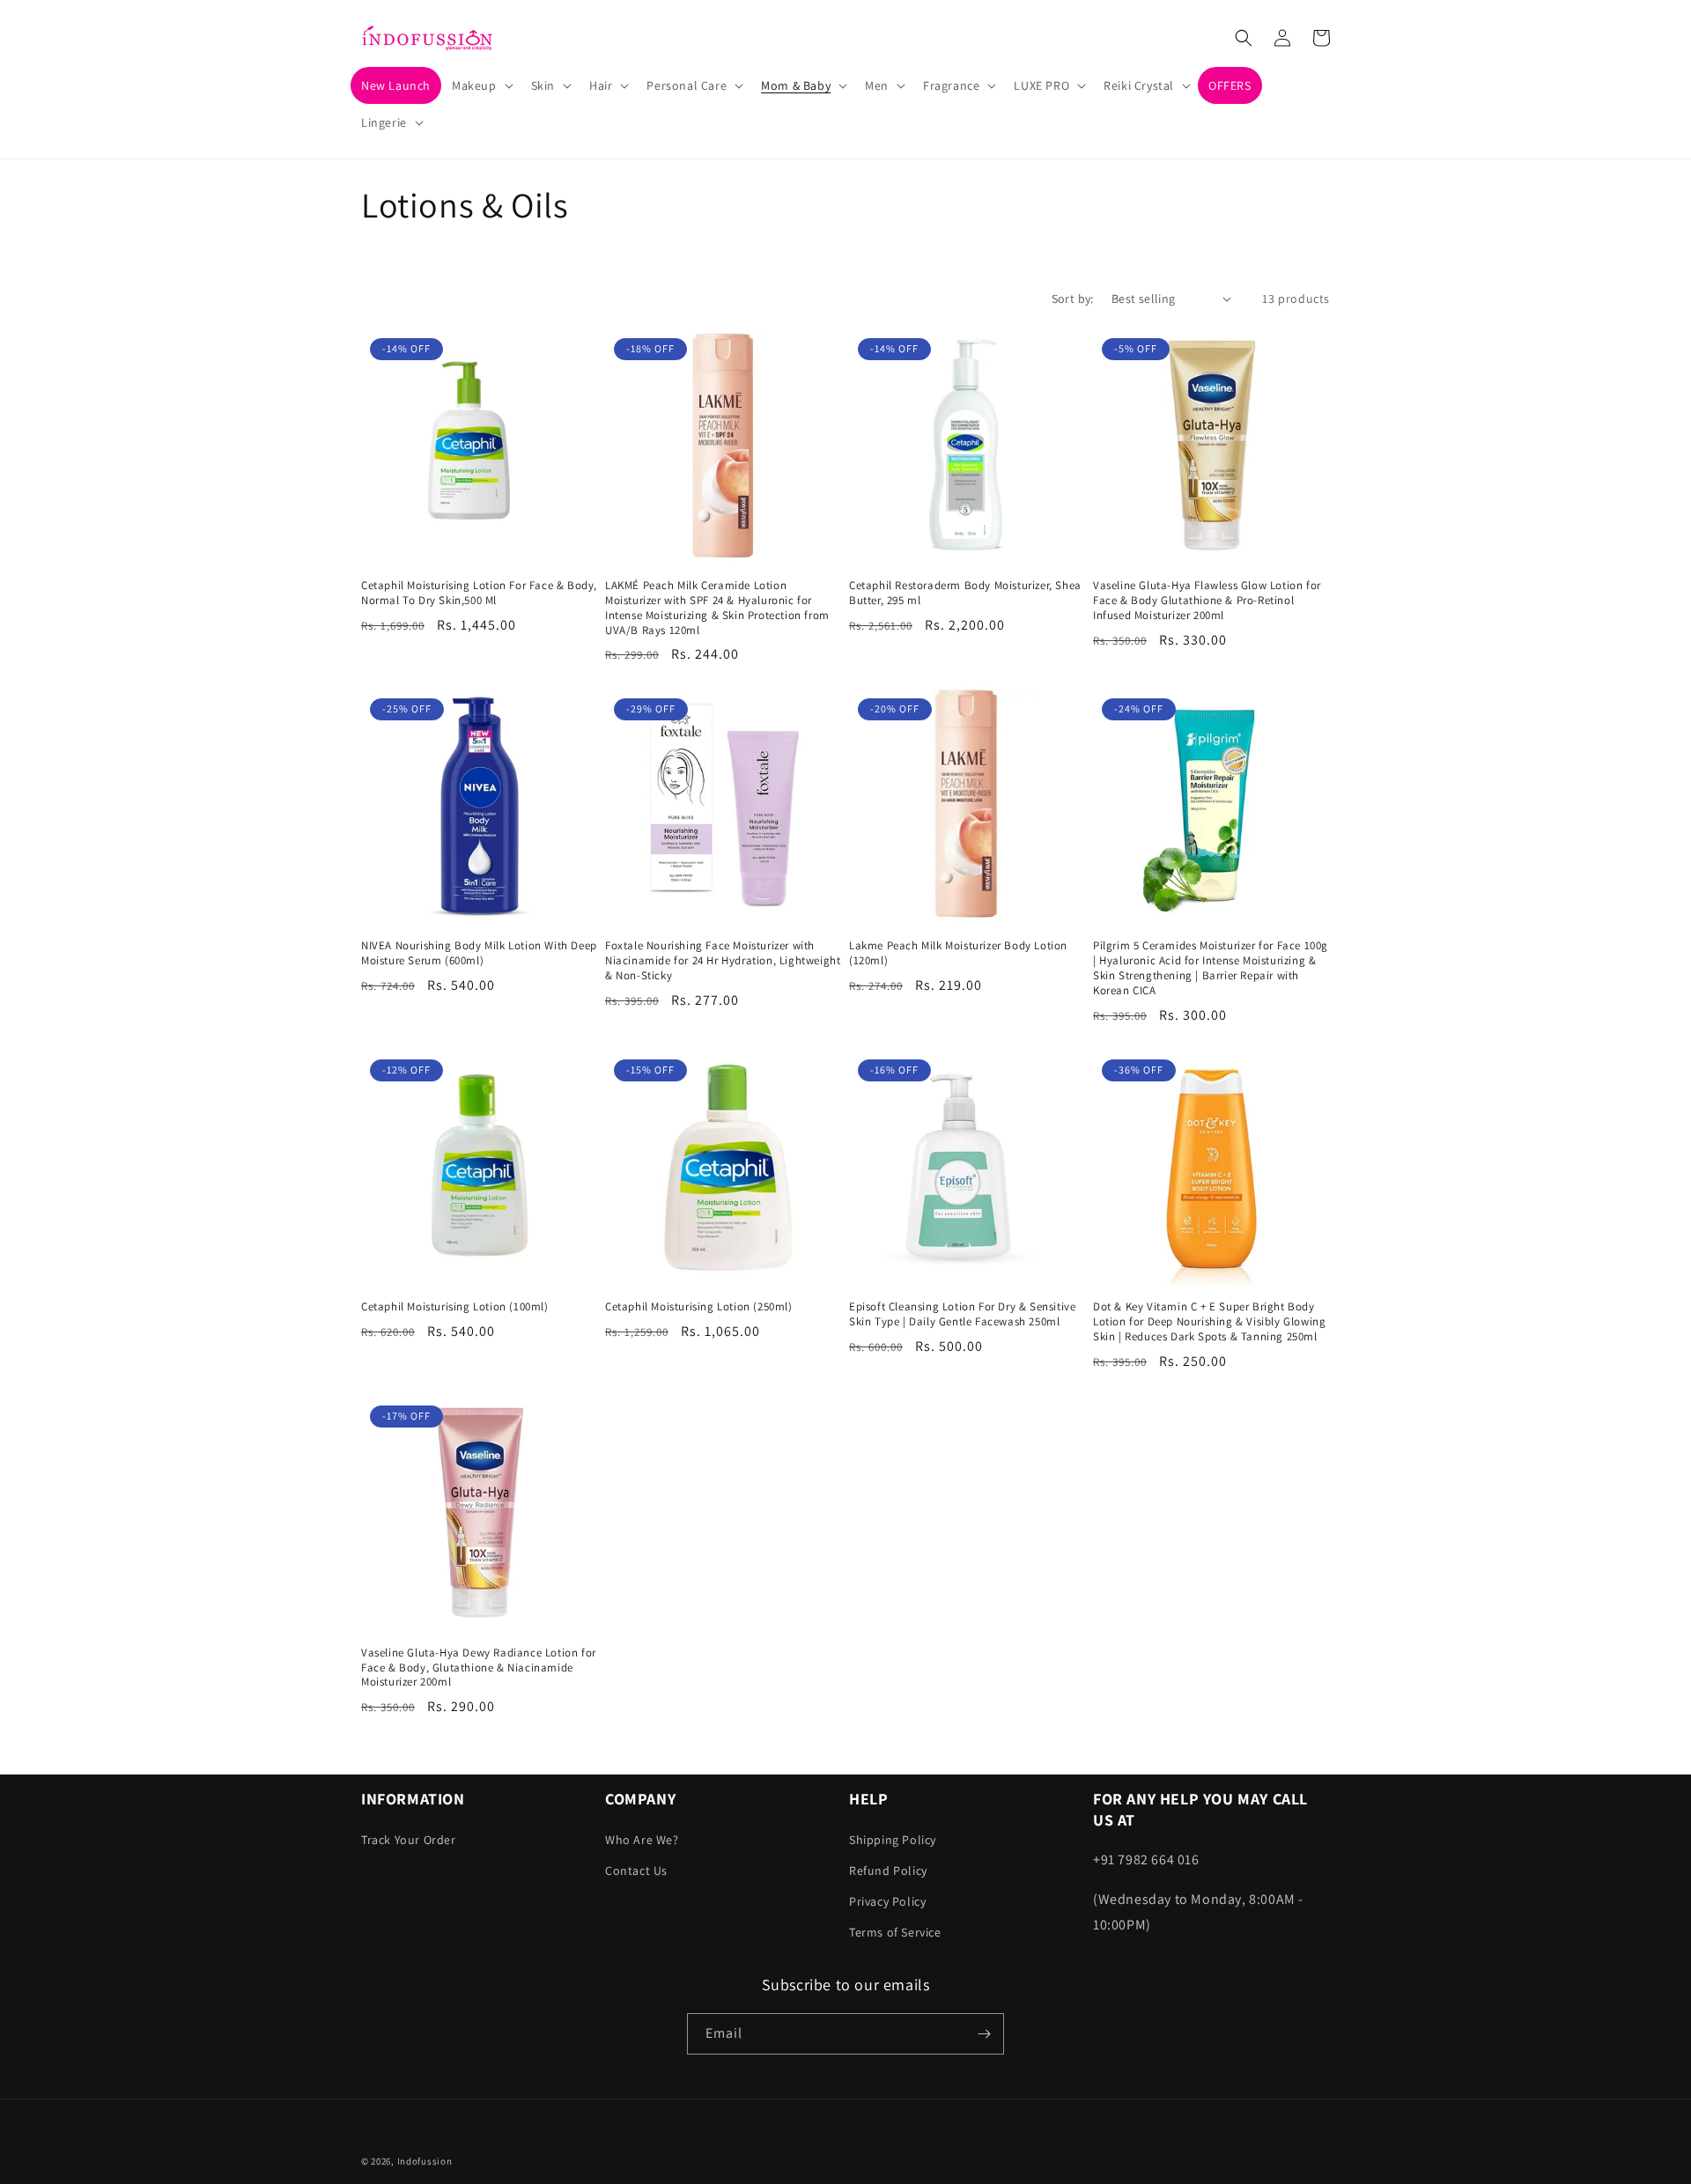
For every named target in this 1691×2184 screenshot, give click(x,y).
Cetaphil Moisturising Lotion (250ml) (699, 1307)
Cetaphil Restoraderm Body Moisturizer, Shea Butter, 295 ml (965, 593)
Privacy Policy (887, 1901)
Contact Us (636, 1870)
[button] (481, 85)
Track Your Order (409, 1840)
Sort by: (1073, 299)
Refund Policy (888, 1870)
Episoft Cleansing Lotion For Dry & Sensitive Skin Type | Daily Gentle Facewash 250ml (962, 1314)
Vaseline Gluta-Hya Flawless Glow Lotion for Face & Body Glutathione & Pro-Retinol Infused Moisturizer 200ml (1207, 601)
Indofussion (425, 2161)
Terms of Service (895, 1932)
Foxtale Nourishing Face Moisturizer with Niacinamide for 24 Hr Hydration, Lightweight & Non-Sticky (723, 961)
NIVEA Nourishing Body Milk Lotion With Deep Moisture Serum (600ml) (479, 953)
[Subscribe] (984, 2034)
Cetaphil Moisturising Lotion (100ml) (455, 1307)
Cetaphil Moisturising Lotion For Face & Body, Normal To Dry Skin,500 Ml (479, 593)
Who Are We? (642, 1840)
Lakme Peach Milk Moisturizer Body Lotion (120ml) (958, 953)
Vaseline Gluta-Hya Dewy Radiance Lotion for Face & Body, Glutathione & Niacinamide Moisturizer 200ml (479, 1668)
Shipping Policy (893, 1840)
